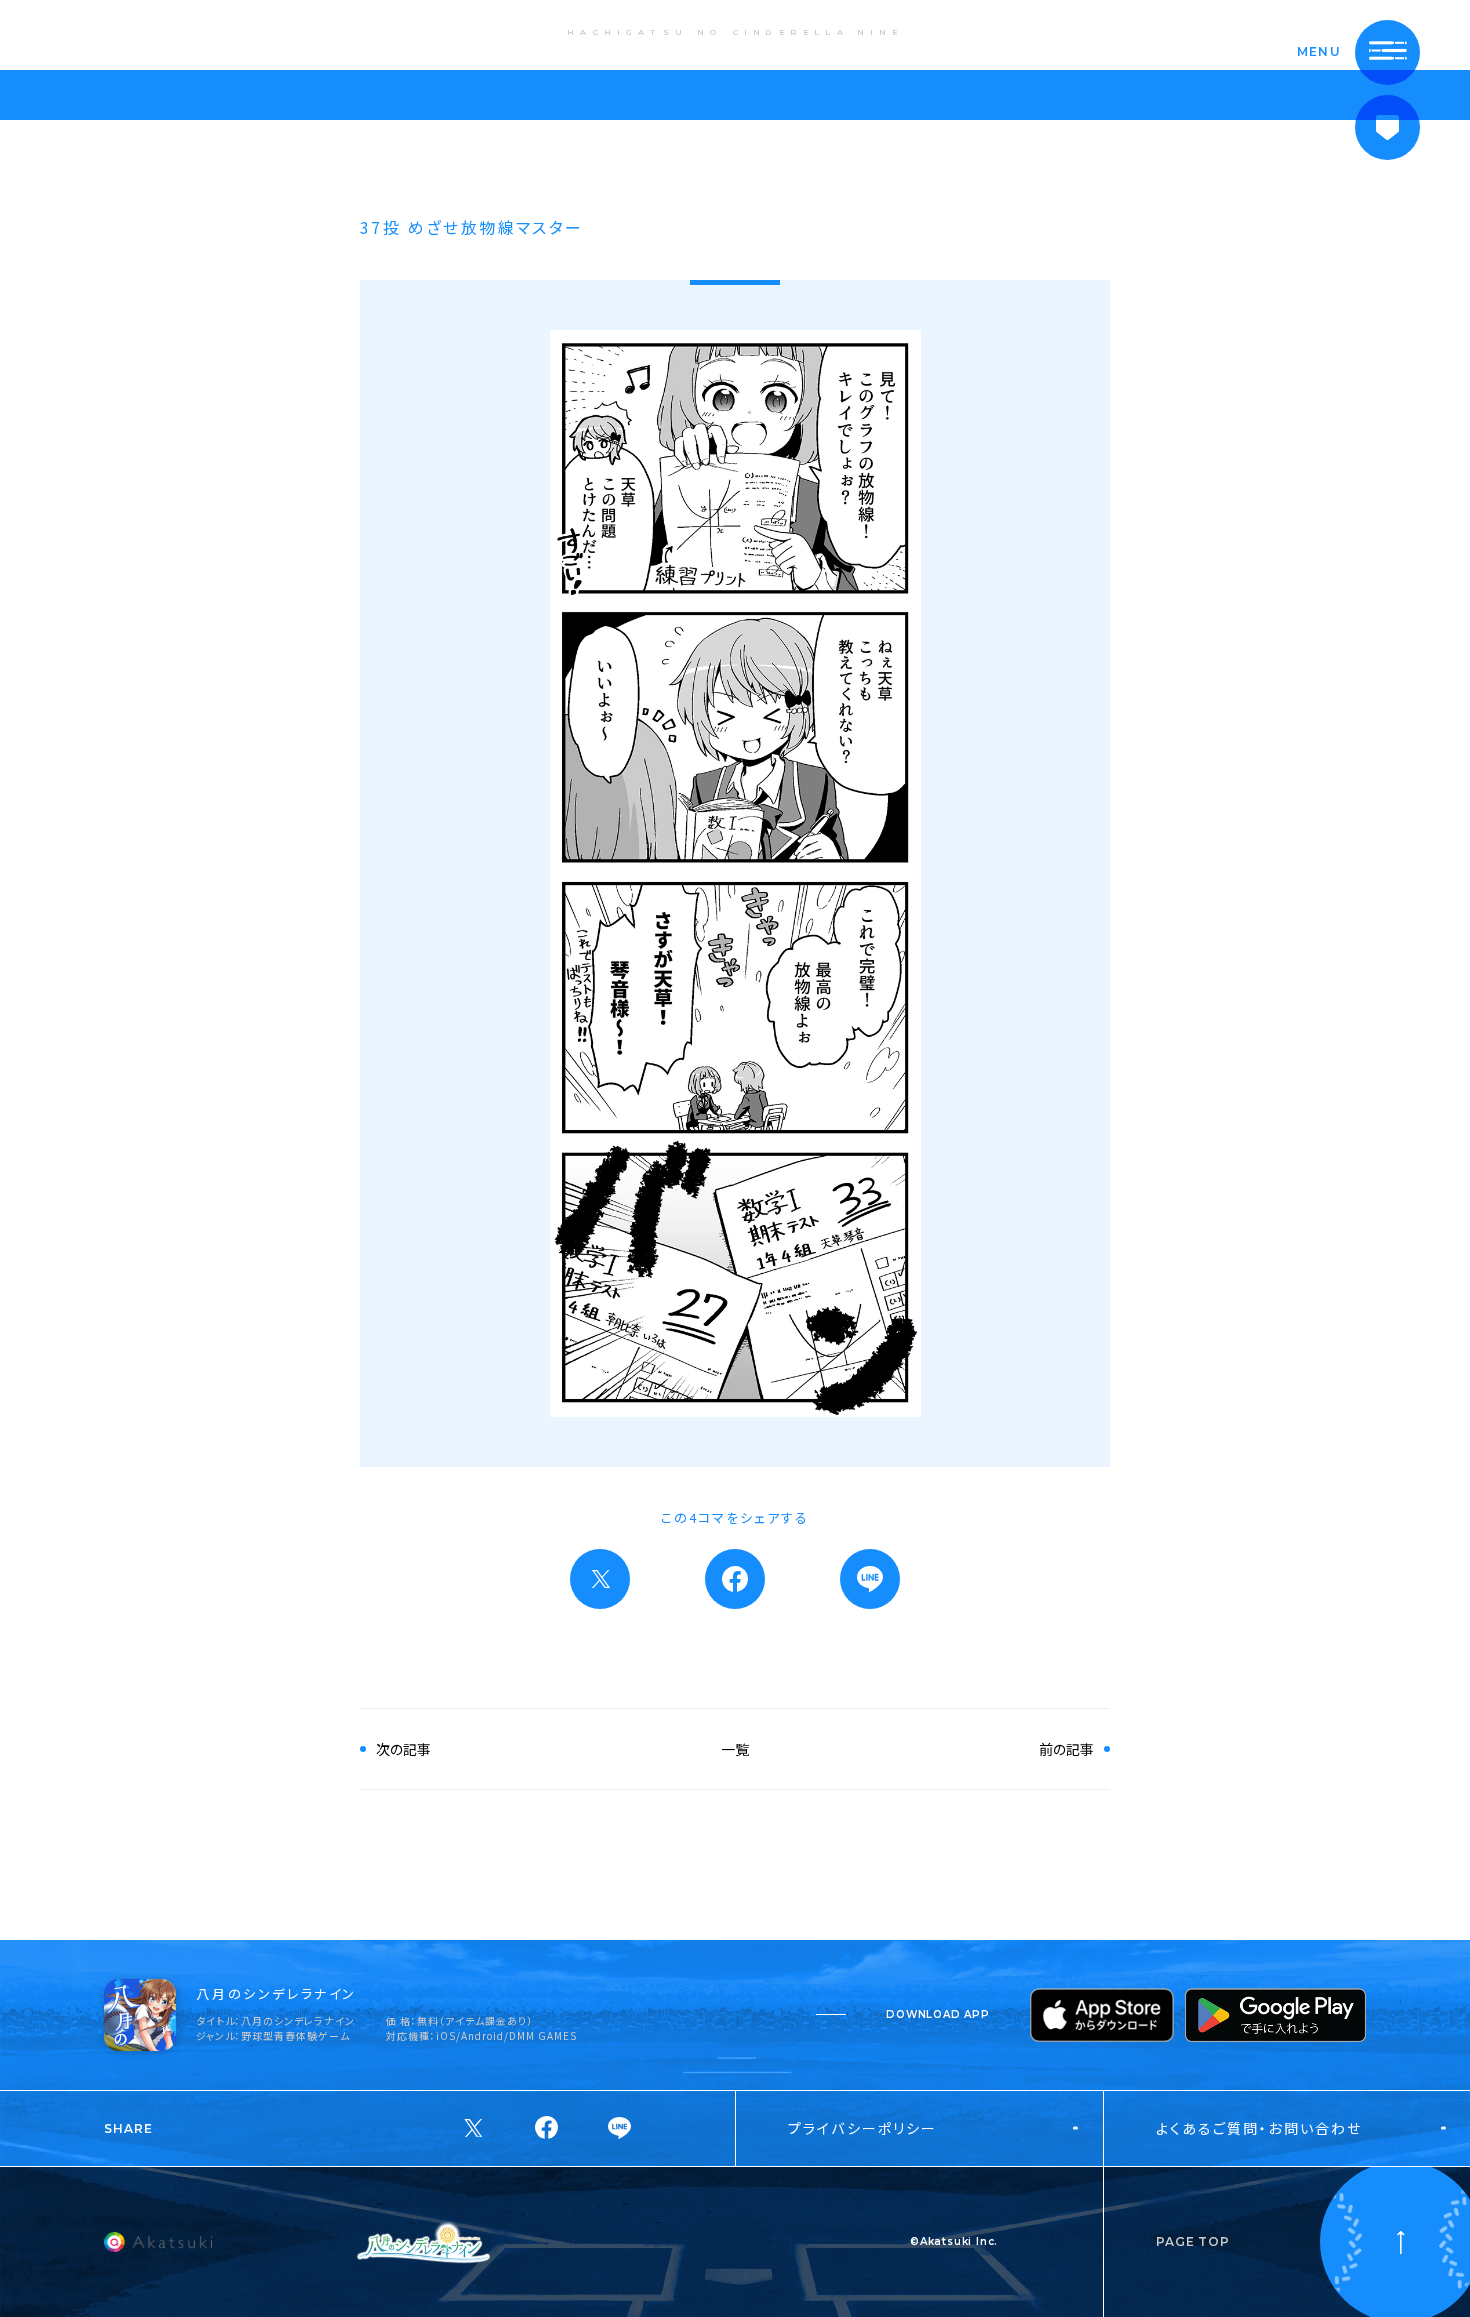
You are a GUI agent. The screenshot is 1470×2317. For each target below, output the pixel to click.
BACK (84, 33)
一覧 (735, 1749)
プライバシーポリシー (862, 2128)
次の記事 (403, 1749)
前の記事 (1066, 1749)
